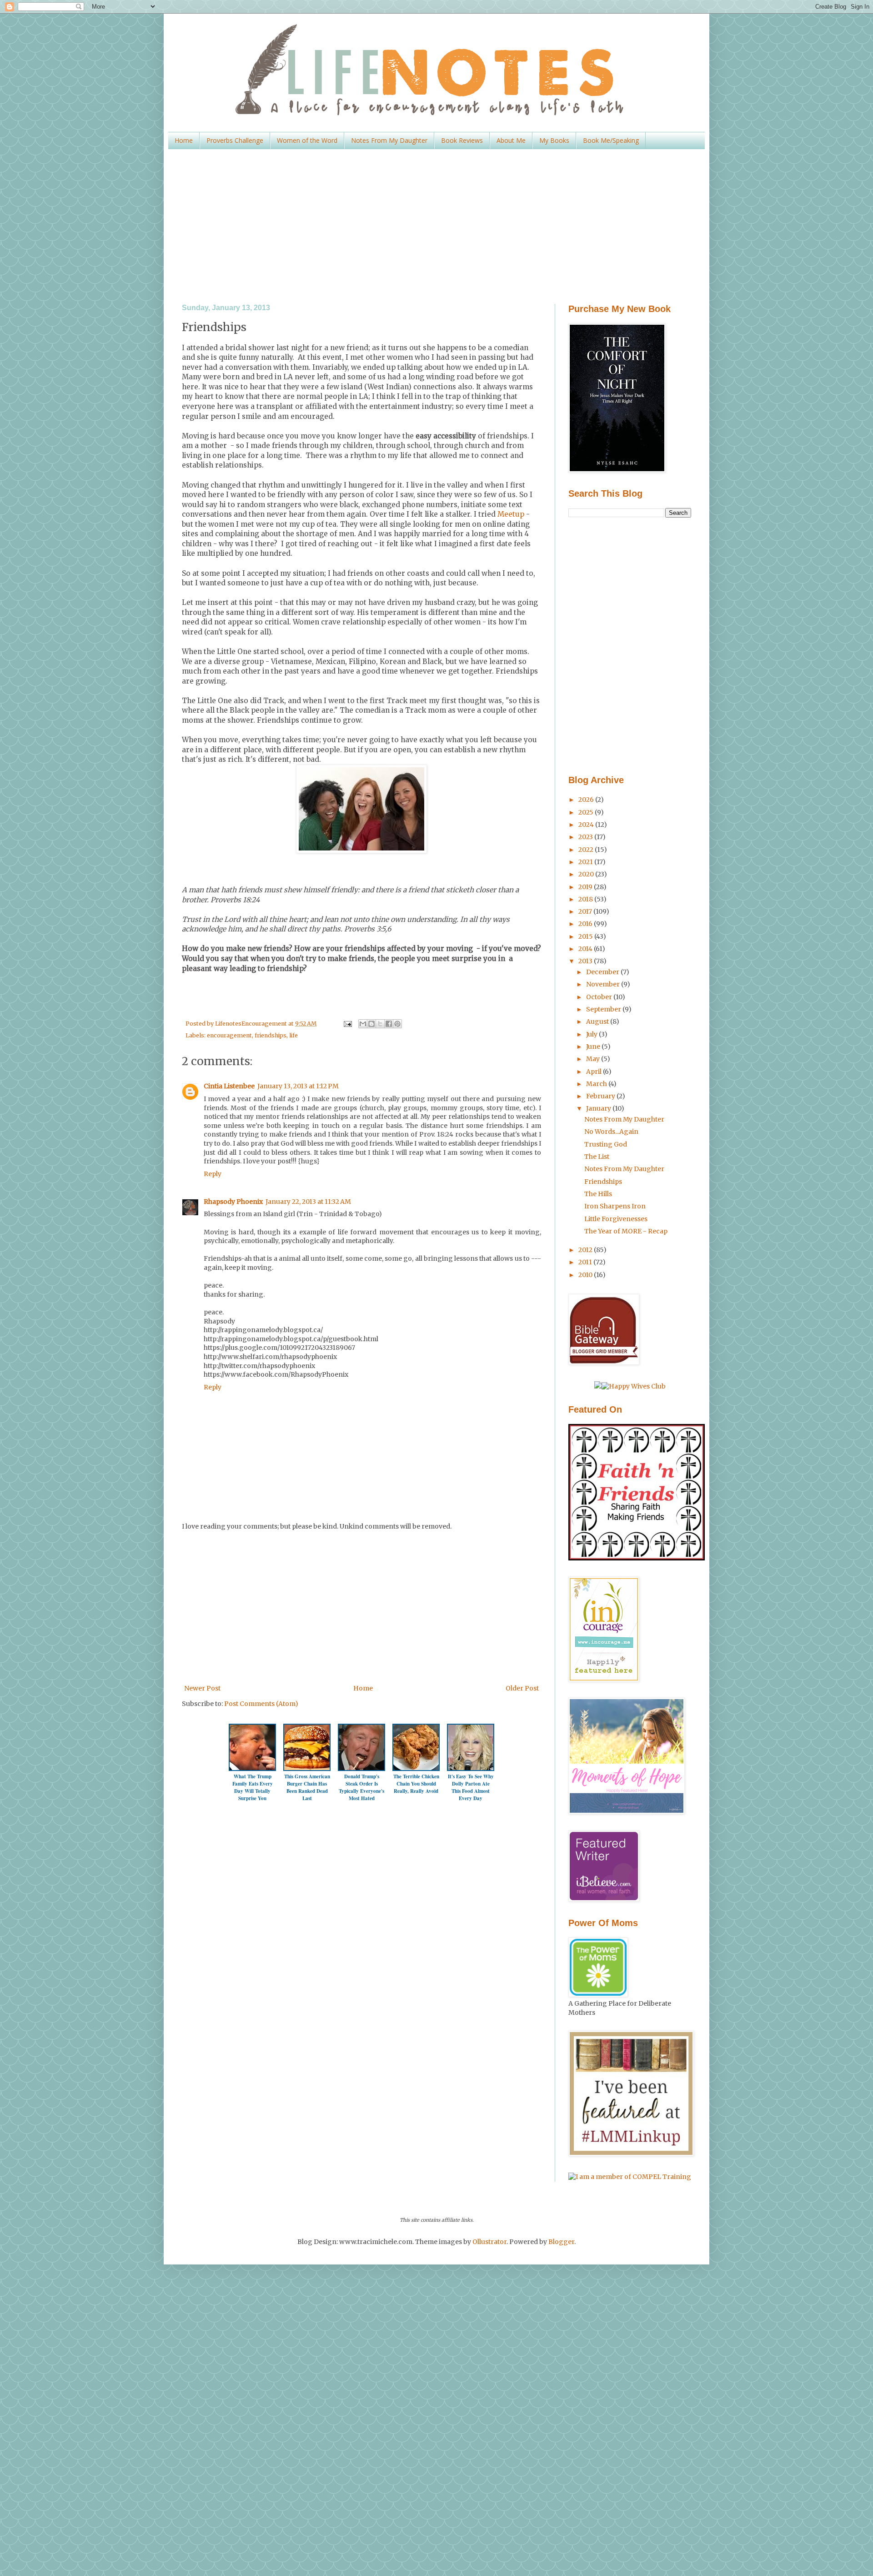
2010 (586, 1275)
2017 (586, 911)
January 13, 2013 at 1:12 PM (298, 1086)
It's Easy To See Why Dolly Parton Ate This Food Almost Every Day (471, 1787)
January (599, 1108)
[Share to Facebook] (389, 1024)
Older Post (522, 1688)
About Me (511, 140)
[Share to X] (380, 1024)
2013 (586, 961)
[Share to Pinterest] (397, 1024)
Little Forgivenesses (616, 1219)
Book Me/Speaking (611, 140)
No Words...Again (611, 1132)
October (600, 997)
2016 (586, 924)
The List (597, 1157)
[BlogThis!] (371, 1024)
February (601, 1096)
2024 (587, 825)
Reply (213, 1174)
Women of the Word (307, 140)
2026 (587, 800)
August (598, 1021)
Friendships (603, 1182)
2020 (587, 874)
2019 (586, 887)
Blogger (561, 2242)
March (597, 1084)
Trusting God (606, 1144)
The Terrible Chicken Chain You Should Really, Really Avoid (416, 1784)
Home (184, 140)
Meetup (511, 514)
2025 (587, 812)
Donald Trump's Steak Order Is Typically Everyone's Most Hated (361, 1787)
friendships (271, 1035)
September (604, 1009)
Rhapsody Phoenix (233, 1202)
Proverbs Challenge (235, 140)
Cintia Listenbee (229, 1086)
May (594, 1059)
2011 (586, 1262)
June (594, 1046)
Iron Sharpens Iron (615, 1206)
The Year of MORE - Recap (626, 1231)
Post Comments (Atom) (261, 1704)
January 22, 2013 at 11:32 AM (308, 1202)
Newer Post (202, 1688)
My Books (554, 140)
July (592, 1034)
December (603, 972)
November (604, 984)
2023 (586, 837)
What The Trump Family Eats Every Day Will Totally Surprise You (253, 1787)
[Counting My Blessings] (637, 1558)
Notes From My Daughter (389, 140)
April (595, 1072)
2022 (587, 850)
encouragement (229, 1035)
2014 (586, 949)
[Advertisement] (436, 226)
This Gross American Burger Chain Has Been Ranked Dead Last (307, 1787)
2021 (586, 862)
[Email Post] (347, 1024)
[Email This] (363, 1024)
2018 (586, 899)
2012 (586, 1250)
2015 (586, 936)
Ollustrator (489, 2242)
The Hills (598, 1194)
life (294, 1035)
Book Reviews (462, 140)
